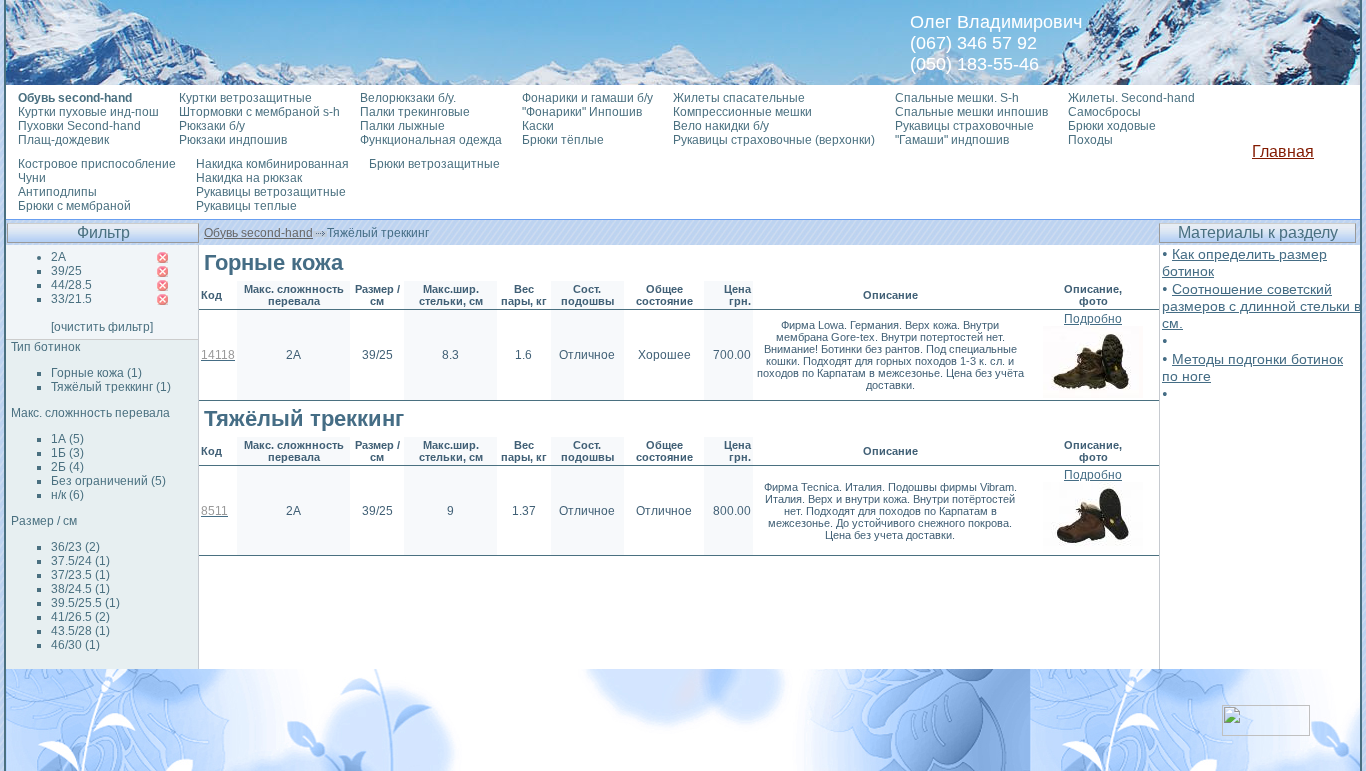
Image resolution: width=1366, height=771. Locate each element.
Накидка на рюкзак (249, 178)
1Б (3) (67, 453)
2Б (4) (67, 467)
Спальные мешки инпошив (971, 112)
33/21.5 (71, 299)
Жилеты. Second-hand (1131, 98)
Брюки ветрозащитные (434, 164)
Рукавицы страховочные (964, 126)
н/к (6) (67, 495)
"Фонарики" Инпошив (582, 112)
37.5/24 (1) (80, 561)
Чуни (32, 178)
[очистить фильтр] (102, 327)
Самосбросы (1104, 112)
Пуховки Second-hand (79, 126)
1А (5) (67, 439)
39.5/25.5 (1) (85, 603)
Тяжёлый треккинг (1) (111, 387)
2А (58, 257)
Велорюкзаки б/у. (408, 98)
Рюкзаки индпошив (233, 140)
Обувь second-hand (258, 233)
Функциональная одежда (431, 140)
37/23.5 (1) (80, 575)
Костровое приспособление (97, 164)
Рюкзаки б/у (212, 126)
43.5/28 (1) (80, 631)
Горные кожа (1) (96, 373)
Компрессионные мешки (742, 112)
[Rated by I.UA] (1266, 730)
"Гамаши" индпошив (952, 140)
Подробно (1093, 319)
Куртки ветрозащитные (245, 98)
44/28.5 (71, 285)
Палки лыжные (402, 126)
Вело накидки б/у (721, 126)
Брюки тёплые (563, 140)
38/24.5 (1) (80, 589)
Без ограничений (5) (108, 481)
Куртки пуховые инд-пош (88, 112)
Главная (1283, 151)
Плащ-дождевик (63, 140)
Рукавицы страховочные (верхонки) (774, 140)
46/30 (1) (75, 645)
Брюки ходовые (1112, 126)
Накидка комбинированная (272, 164)
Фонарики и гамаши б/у (587, 98)
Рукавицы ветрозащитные (271, 192)
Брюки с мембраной (74, 206)
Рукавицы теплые (246, 206)
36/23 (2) (75, 547)
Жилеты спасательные (739, 98)
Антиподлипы (57, 192)
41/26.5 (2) (80, 617)
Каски (538, 126)
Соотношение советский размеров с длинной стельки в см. (1261, 306)
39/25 (66, 271)
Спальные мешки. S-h (957, 98)
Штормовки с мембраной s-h (259, 112)
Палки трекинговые (415, 112)
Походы (1090, 140)
